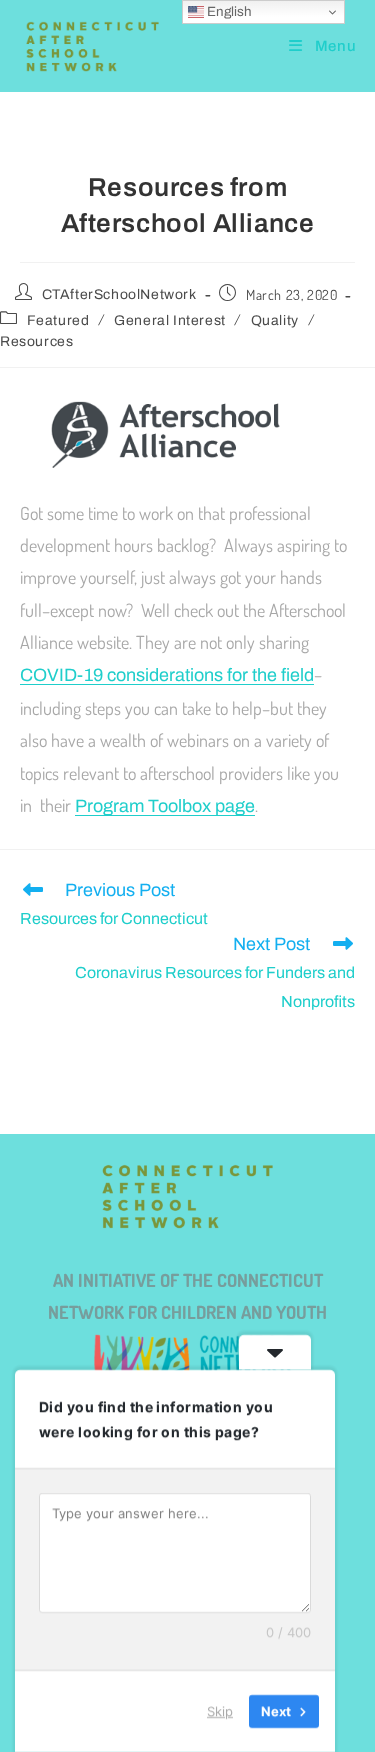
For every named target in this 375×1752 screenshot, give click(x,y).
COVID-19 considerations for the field (167, 675)
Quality (275, 320)
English (228, 11)
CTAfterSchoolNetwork (119, 294)
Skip (220, 1711)
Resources (36, 341)
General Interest (170, 320)
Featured (58, 320)
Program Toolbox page (165, 806)
